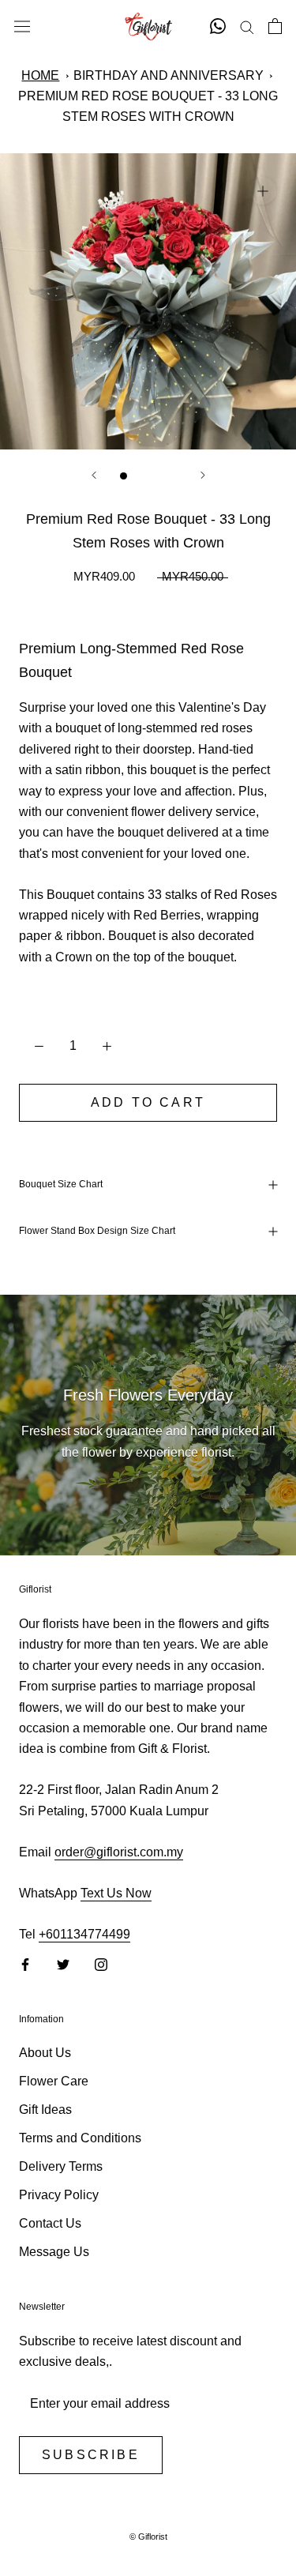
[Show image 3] (157, 476)
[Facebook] (25, 1964)
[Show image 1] (124, 476)
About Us (45, 2053)
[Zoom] (262, 191)
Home (40, 75)
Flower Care (54, 2081)
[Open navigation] (22, 26)
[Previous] (94, 475)
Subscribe (91, 2455)
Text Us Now (116, 1893)
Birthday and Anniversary (169, 75)
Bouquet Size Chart (61, 1184)
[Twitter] (63, 1964)
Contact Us (50, 2223)
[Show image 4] (173, 476)
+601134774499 (84, 1934)
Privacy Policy (59, 2195)
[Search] (247, 26)
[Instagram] (101, 1964)
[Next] (203, 475)
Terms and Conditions (80, 2138)
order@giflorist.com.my (119, 1852)
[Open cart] (275, 26)
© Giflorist (148, 2537)
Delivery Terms (61, 2166)
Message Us (54, 2252)
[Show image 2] (140, 476)
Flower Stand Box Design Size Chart (97, 1231)
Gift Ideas (45, 2110)
